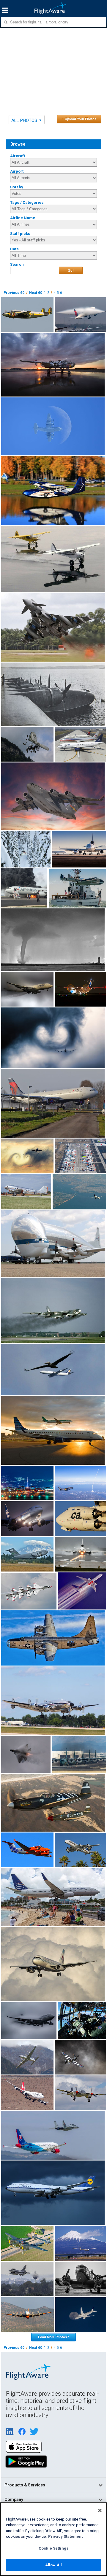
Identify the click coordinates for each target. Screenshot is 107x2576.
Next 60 (36, 293)
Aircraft (18, 156)
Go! (71, 270)
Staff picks (20, 234)
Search (17, 264)
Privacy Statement (65, 2536)
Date (14, 249)
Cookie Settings (53, 2548)
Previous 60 (14, 293)
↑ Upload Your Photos (79, 119)
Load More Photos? (53, 2337)
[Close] (100, 2510)
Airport (17, 171)
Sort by (17, 187)
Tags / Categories (27, 202)
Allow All (53, 2565)
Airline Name (23, 218)
